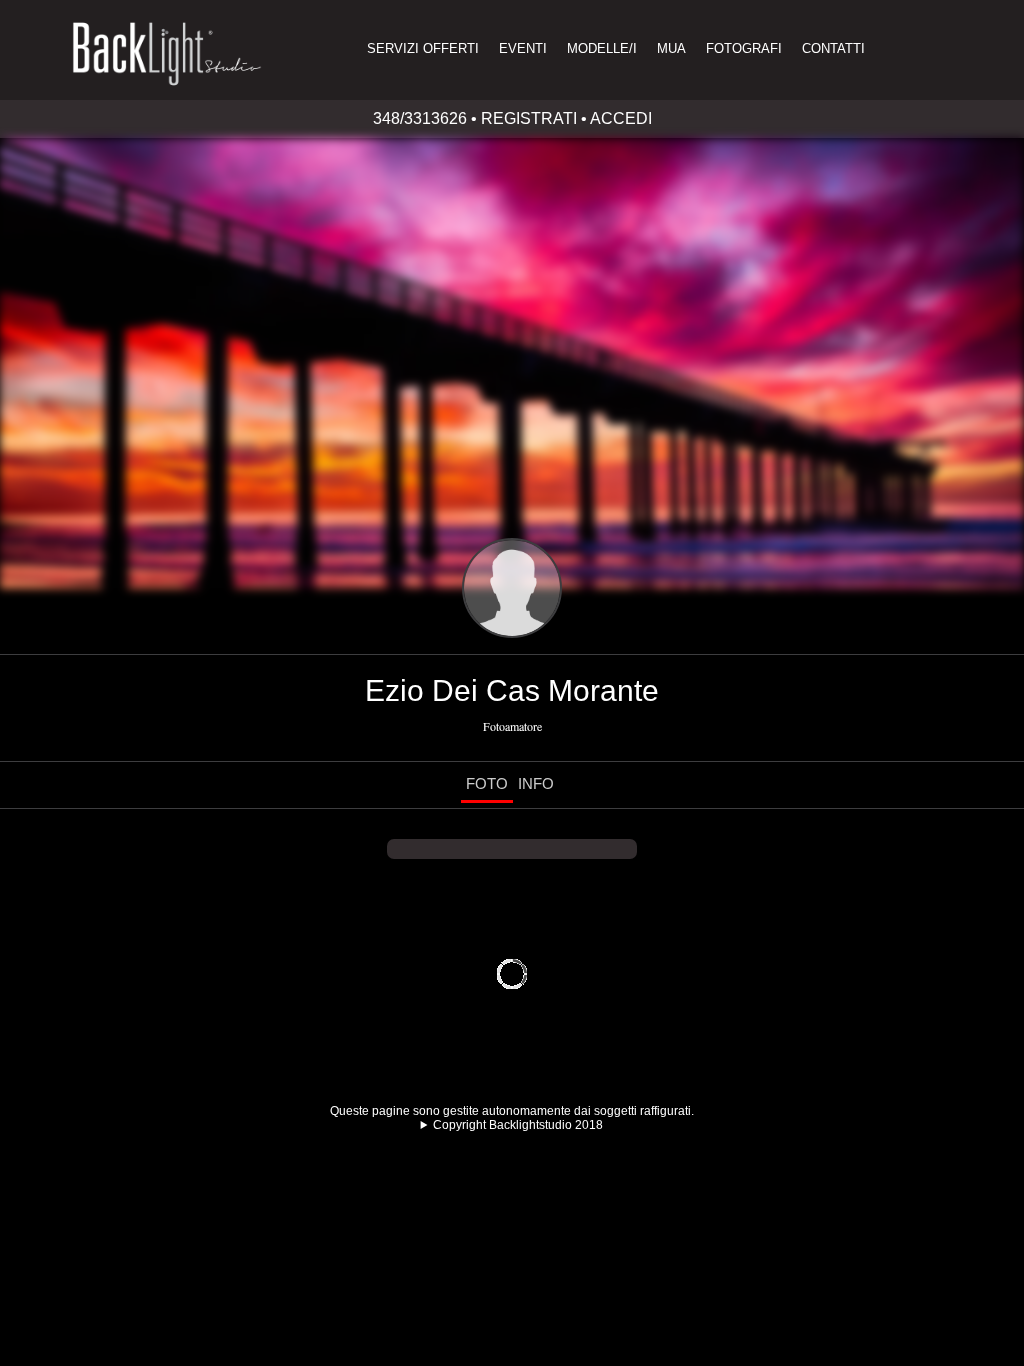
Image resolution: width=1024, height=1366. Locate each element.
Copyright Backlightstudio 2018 (518, 1125)
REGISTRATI (529, 118)
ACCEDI (621, 118)
